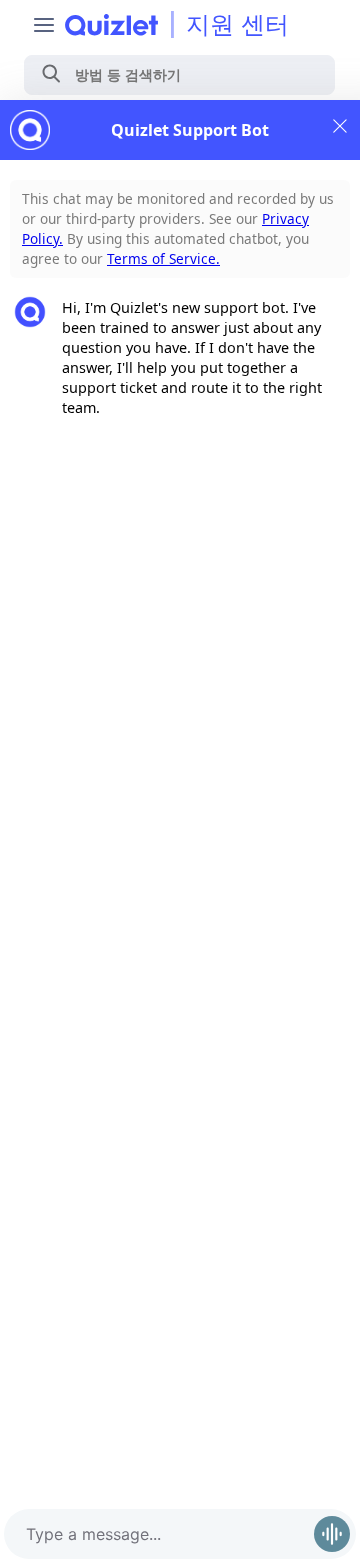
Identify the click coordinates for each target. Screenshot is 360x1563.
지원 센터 (237, 24)
